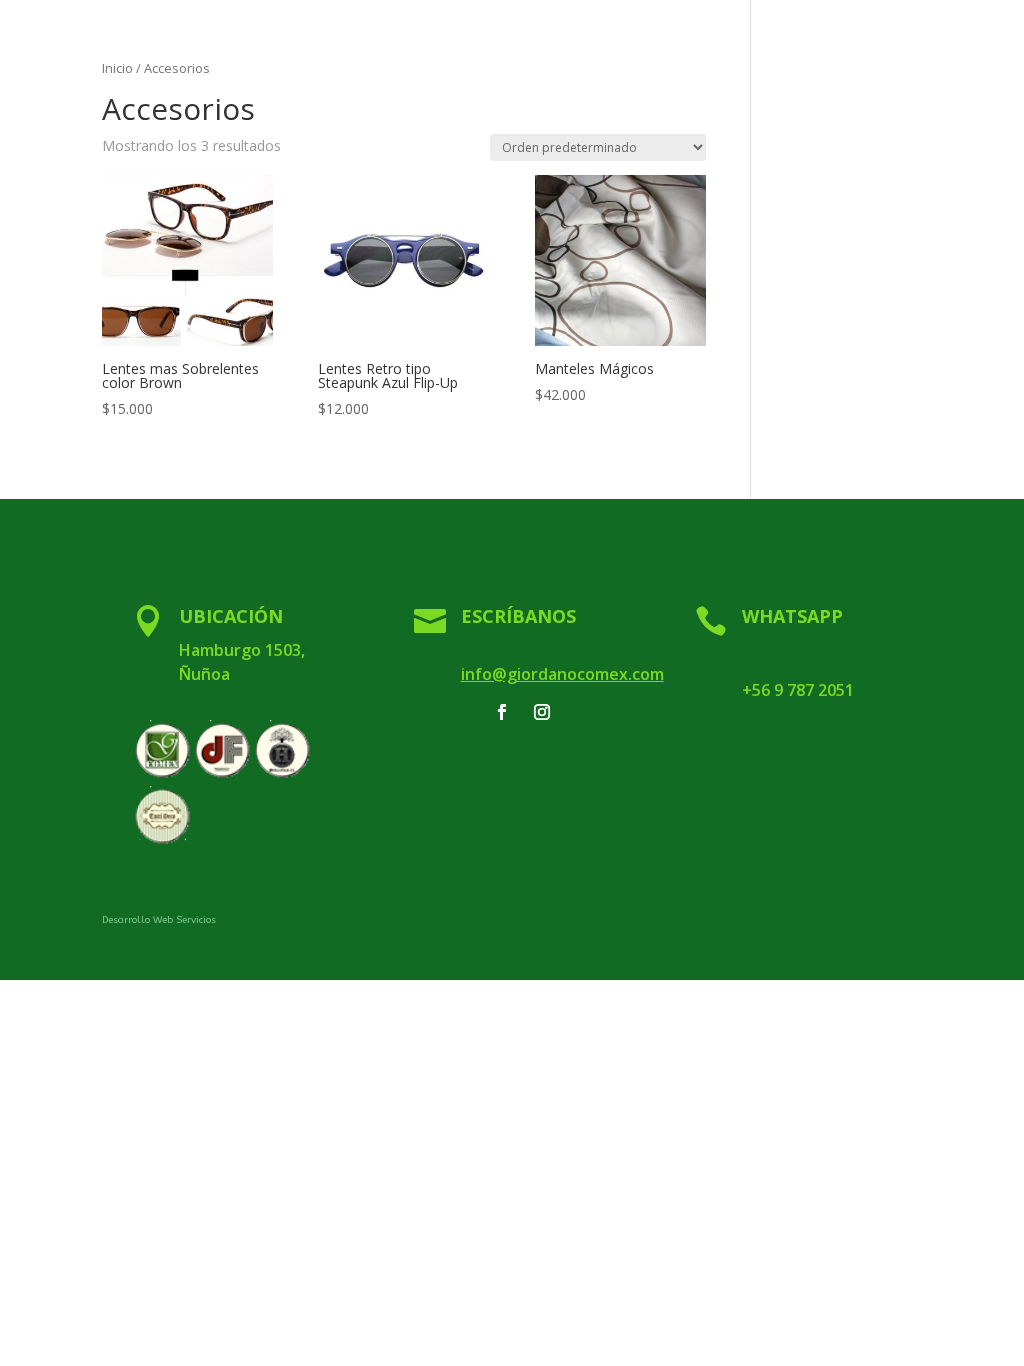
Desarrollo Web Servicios (159, 920)
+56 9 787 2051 (798, 690)
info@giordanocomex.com (562, 674)
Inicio (117, 68)
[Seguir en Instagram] (542, 712)
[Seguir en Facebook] (502, 712)
